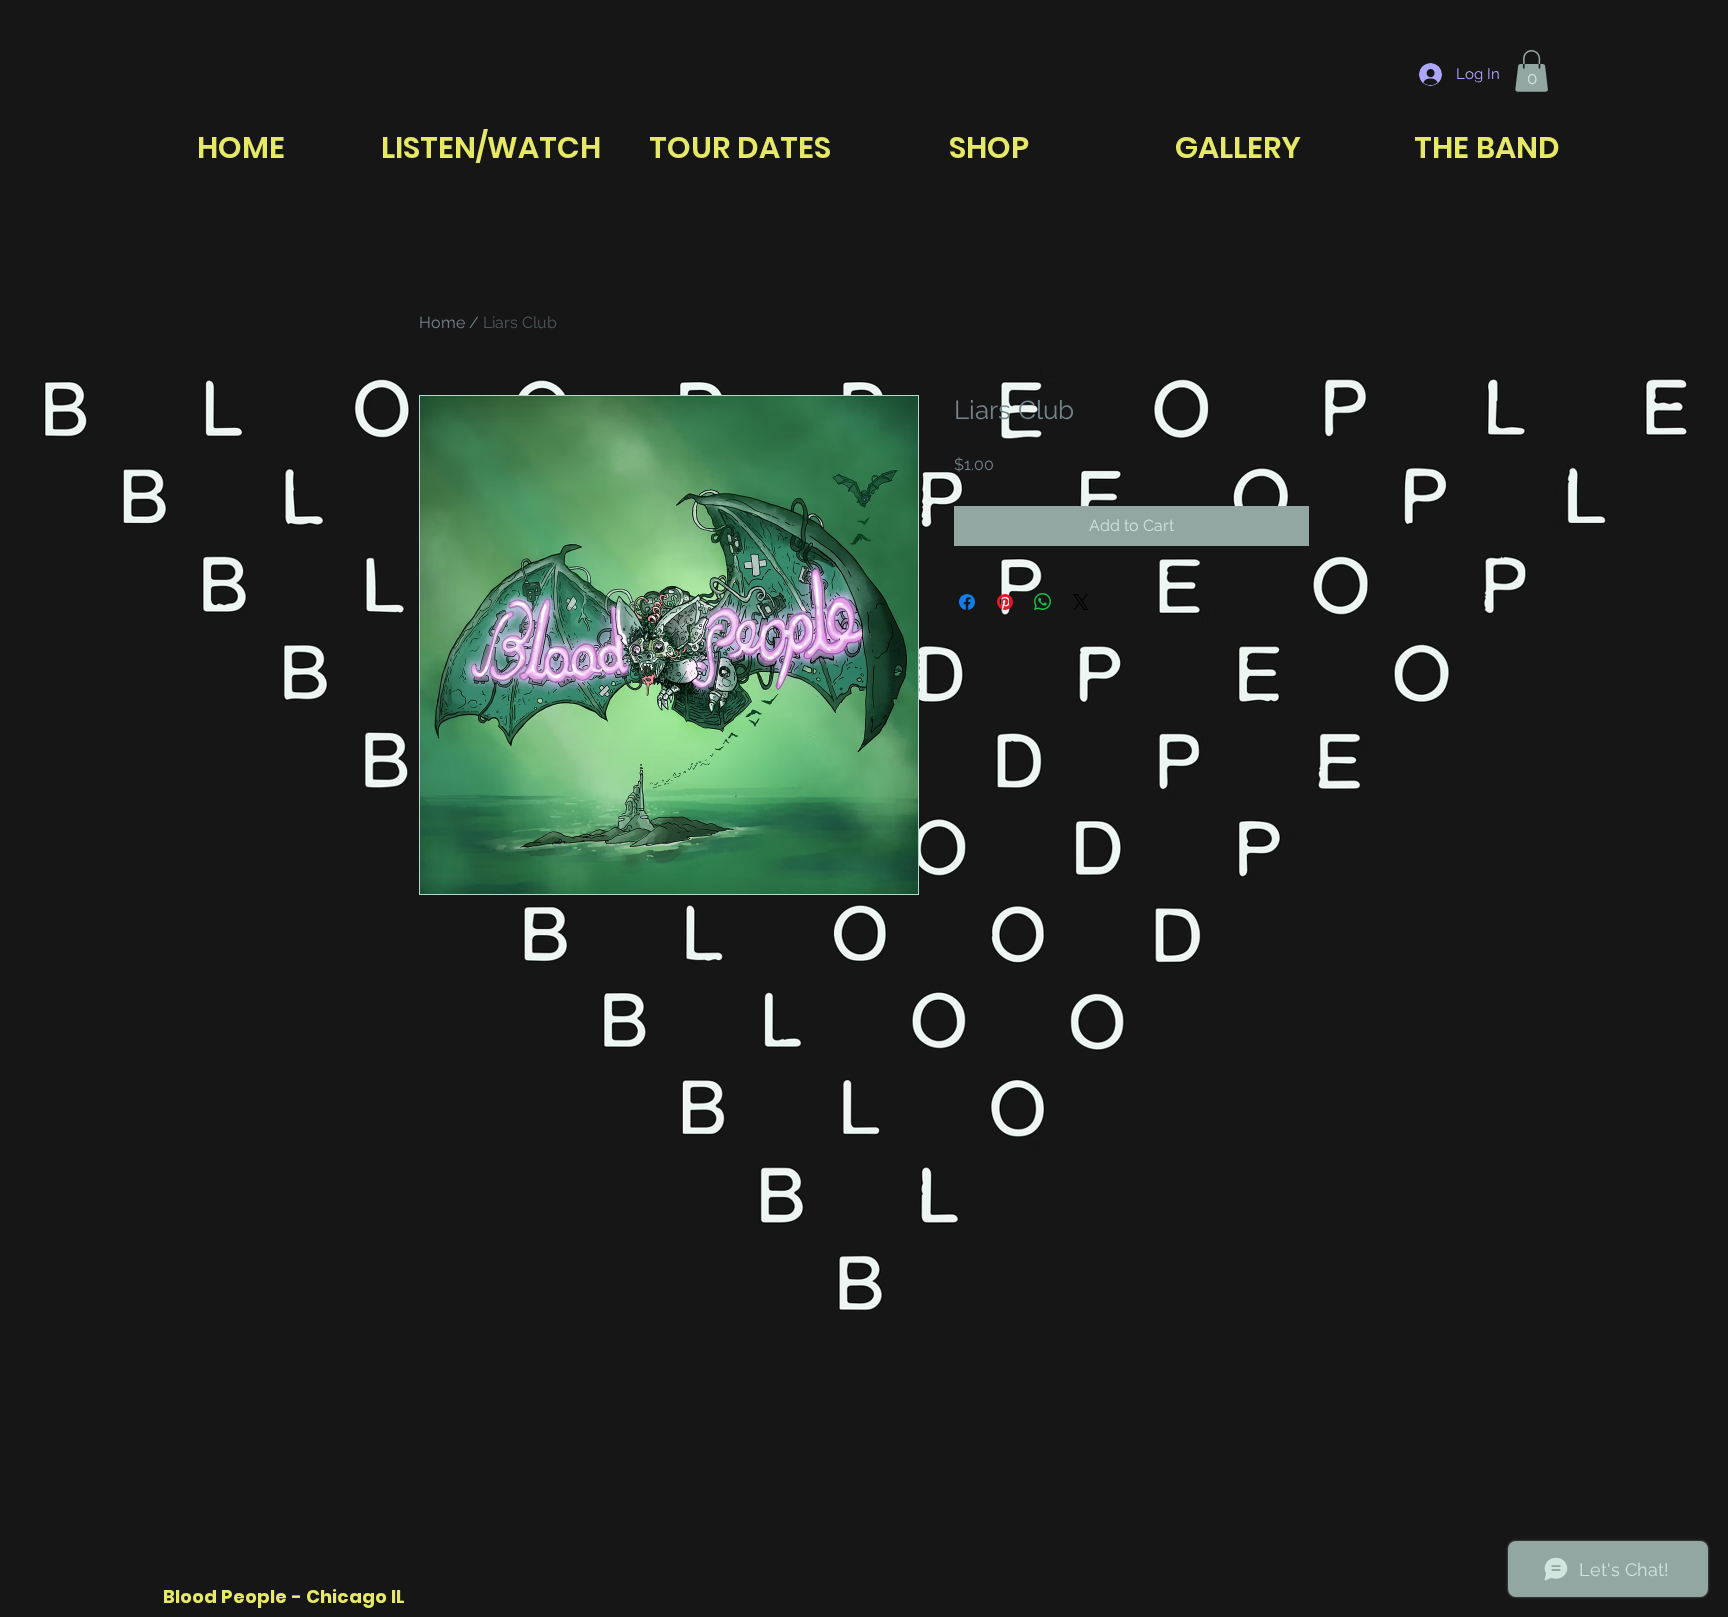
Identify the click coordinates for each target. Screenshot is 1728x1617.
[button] (1531, 71)
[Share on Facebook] (967, 602)
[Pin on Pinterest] (1005, 602)
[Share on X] (1081, 602)
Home (442, 322)
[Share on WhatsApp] (1043, 602)
